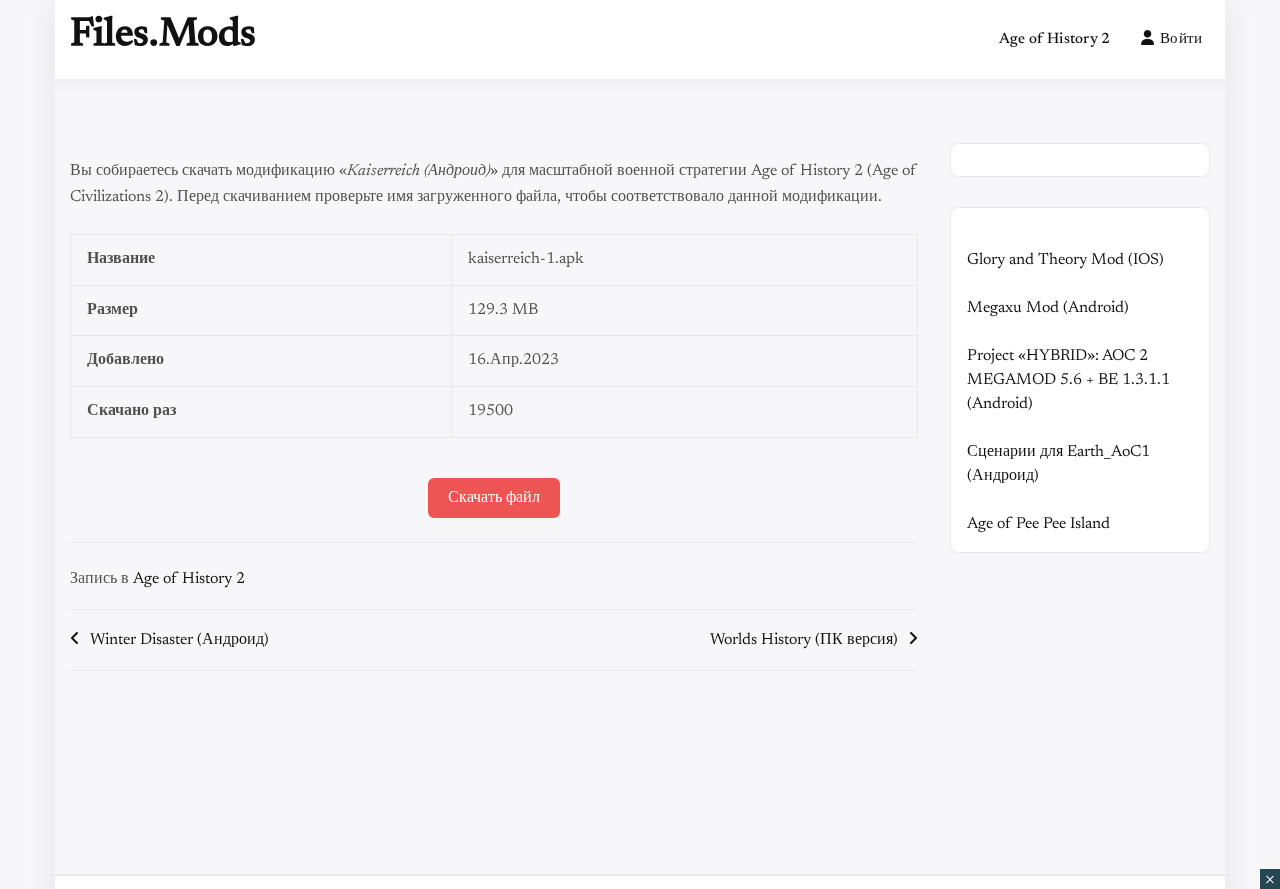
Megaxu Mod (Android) (1048, 308)
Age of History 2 (1055, 39)
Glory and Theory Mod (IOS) (1065, 260)
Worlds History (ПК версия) (804, 640)
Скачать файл (494, 498)
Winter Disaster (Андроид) (179, 640)
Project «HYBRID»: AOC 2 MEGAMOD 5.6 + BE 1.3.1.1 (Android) (1068, 380)
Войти (1181, 39)
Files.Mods (163, 36)
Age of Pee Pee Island (1038, 524)
